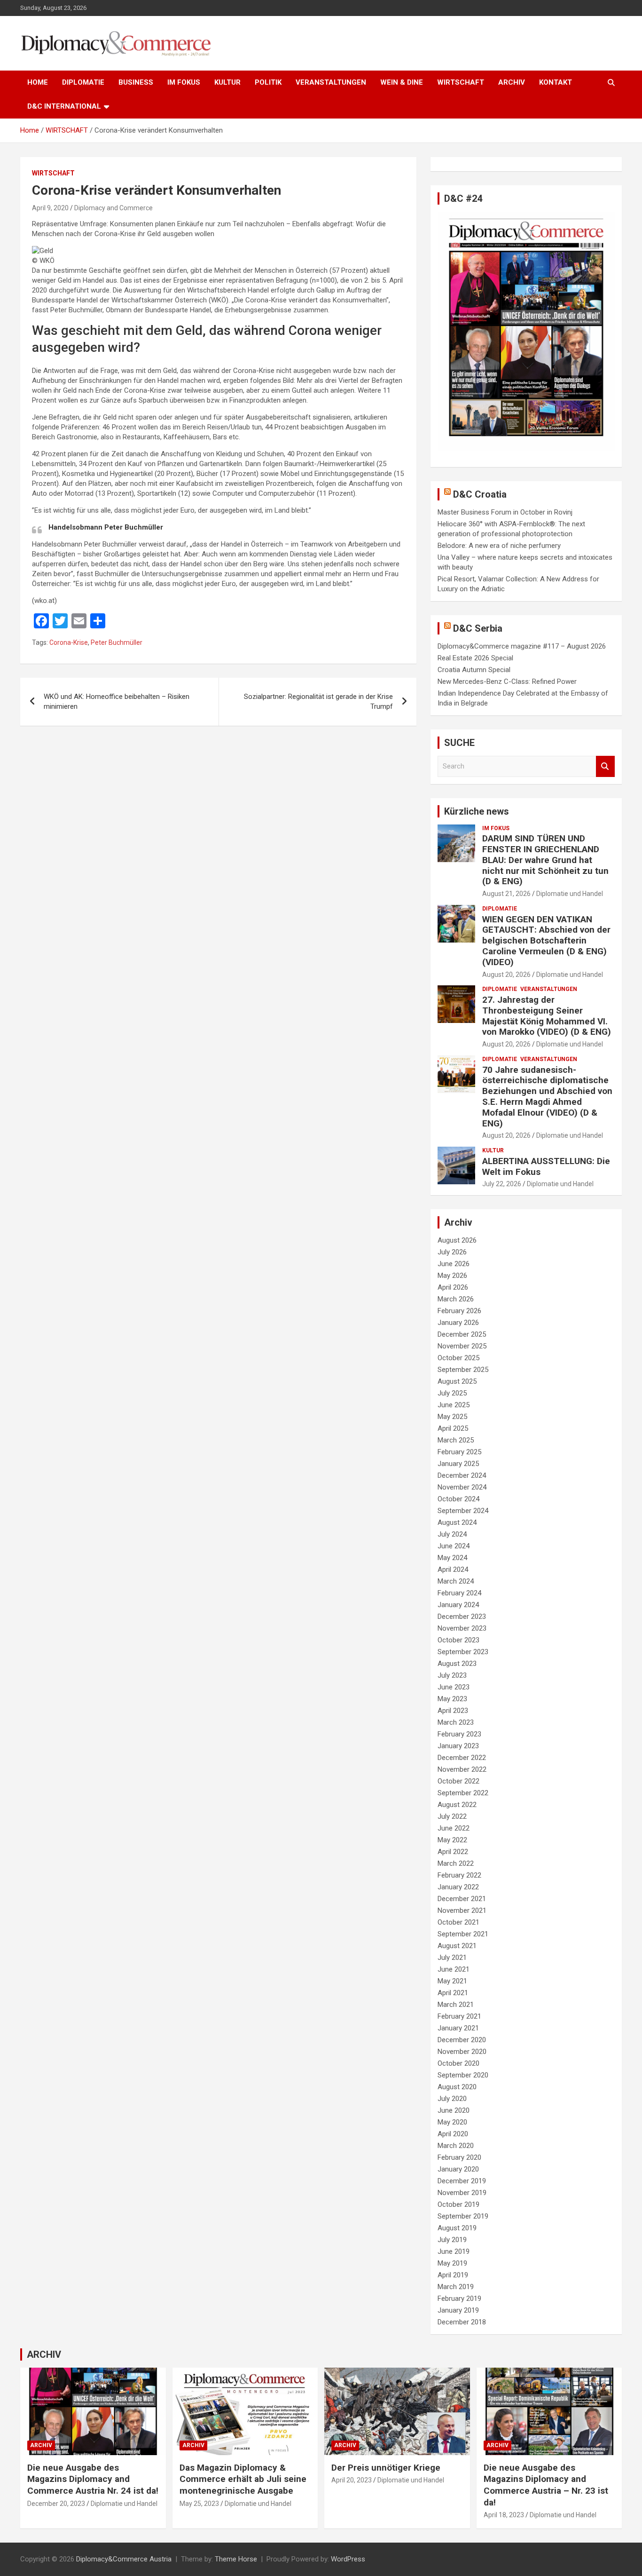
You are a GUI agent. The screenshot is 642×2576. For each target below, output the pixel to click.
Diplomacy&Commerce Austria (124, 2559)
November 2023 (462, 1628)
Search (605, 766)
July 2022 (452, 1816)
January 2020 (458, 2169)
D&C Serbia (478, 628)
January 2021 (458, 2028)
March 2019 (456, 2287)
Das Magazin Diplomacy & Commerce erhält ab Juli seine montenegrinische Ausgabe (243, 2479)
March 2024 (456, 1581)
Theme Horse (236, 2559)
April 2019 (453, 2275)
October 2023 (458, 1640)
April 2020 (453, 2134)
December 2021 (462, 1899)
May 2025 (452, 1417)
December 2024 (462, 1475)
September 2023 (463, 1652)
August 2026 (457, 1240)
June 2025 (454, 1405)
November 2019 (462, 2193)
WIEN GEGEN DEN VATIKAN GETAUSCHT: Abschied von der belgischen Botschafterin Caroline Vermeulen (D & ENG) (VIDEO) (546, 941)
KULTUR (227, 82)
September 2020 (463, 2075)
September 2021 (463, 1934)
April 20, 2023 (352, 2480)
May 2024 (452, 1558)
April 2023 (453, 1711)
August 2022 (457, 1805)
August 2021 (457, 1946)
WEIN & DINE (402, 82)
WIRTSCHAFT (461, 82)
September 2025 (463, 1370)
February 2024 (459, 1593)
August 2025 (457, 1381)
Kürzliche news (477, 811)
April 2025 (453, 1428)
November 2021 (462, 1910)
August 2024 (457, 1522)
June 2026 (454, 1264)
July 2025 (452, 1393)
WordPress (348, 2559)
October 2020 (458, 2063)
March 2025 (456, 1440)
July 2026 (452, 1252)
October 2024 (458, 1499)
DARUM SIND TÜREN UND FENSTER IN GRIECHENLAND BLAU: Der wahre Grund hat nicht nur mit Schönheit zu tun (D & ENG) (545, 860)
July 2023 (452, 1675)
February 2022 (459, 1875)
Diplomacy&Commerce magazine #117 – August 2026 (522, 646)
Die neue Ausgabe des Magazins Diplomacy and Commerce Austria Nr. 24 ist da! (93, 2479)
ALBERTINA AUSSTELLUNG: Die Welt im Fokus (546, 1166)
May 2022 (452, 1840)
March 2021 (456, 2005)
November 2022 (462, 1769)
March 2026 (456, 1299)
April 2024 (453, 1569)
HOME (38, 82)
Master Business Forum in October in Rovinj (505, 512)
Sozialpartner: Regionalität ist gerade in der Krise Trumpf (318, 701)
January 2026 (458, 1323)
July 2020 (452, 2099)
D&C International (64, 106)
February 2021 (459, 2016)
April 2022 (453, 1852)
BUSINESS (136, 82)
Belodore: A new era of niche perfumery (499, 546)
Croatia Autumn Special (474, 670)
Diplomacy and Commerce (114, 208)
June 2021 (454, 1969)
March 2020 (456, 2146)
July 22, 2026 (502, 1184)
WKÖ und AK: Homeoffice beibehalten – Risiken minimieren (117, 701)
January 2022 (458, 1887)
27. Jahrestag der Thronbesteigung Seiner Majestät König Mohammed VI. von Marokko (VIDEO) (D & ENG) (547, 1016)
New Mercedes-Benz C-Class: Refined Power (507, 682)
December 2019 (462, 2181)
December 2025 (462, 1334)
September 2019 (463, 2216)
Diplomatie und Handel (570, 894)
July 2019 (452, 2240)
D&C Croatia (480, 494)
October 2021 (458, 1922)
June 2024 (454, 1546)
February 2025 (459, 1452)
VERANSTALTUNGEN (331, 82)
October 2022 (458, 1781)
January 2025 (458, 1464)
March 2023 (456, 1722)
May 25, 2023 (199, 2504)
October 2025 (458, 1358)
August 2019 (457, 2228)
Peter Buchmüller (117, 642)
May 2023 (452, 1699)
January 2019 (458, 2310)
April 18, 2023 (504, 2515)
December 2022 (462, 1758)
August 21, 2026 (506, 894)
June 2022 (454, 1828)
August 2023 (457, 1664)
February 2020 (459, 2157)
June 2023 (454, 1687)
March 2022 (456, 1863)
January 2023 (458, 1746)
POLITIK (268, 82)
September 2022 (463, 1793)
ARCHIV (512, 82)
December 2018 (462, 2322)
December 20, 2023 (56, 2504)
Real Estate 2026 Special (475, 658)
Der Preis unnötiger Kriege (386, 2468)
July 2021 (452, 1958)
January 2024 (458, 1605)
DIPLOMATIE (83, 82)
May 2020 (452, 2122)
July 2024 (452, 1534)
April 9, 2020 (50, 208)
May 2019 (452, 2263)
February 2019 (459, 2299)
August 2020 (457, 2087)
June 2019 (454, 2251)
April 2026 (453, 1287)
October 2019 (458, 2204)
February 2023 (459, 1734)
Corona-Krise (69, 642)
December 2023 (462, 1617)
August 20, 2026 (506, 975)
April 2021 (453, 1993)
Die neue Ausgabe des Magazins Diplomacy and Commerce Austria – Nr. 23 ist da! (546, 2485)
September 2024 (463, 1511)
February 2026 (459, 1311)
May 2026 (452, 1276)
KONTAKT (556, 82)
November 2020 (462, 2052)
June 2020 (454, 2110)
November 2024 (462, 1487)
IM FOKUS (184, 82)
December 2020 (462, 2040)
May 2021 (452, 1981)
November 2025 (462, 1346)
